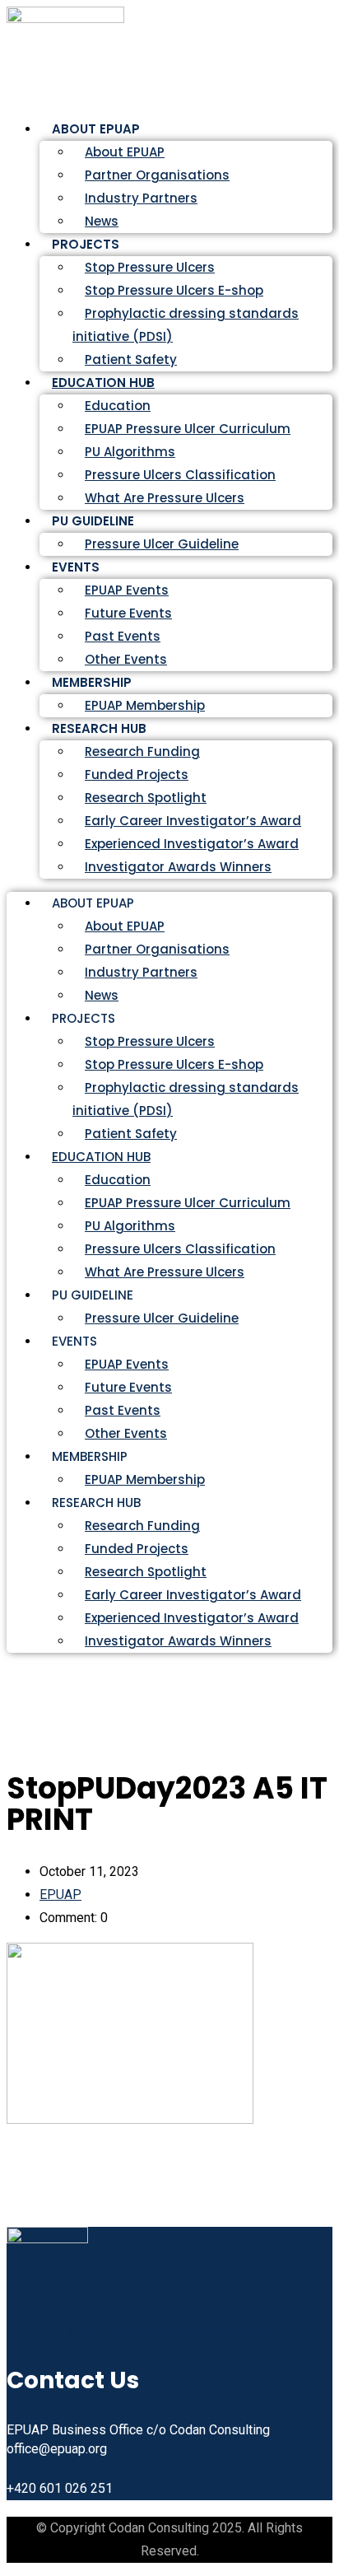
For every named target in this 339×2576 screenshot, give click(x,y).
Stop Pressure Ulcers (150, 267)
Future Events (128, 613)
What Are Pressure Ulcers (165, 498)
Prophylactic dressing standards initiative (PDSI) (186, 325)
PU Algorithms (130, 452)
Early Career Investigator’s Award (193, 821)
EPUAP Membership (145, 1479)
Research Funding (142, 751)
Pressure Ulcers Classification (180, 475)
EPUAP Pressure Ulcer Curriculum (188, 429)
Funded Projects (137, 775)
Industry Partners (141, 198)
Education (118, 406)
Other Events (126, 1433)
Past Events (123, 636)
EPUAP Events (127, 590)
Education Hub (103, 383)
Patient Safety (131, 1134)
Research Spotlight (146, 798)
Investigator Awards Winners (178, 867)
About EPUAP (125, 152)
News (102, 995)
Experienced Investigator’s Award (192, 844)
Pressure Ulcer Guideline (162, 544)
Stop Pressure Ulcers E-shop (174, 290)
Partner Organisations (157, 175)
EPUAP (60, 1895)
